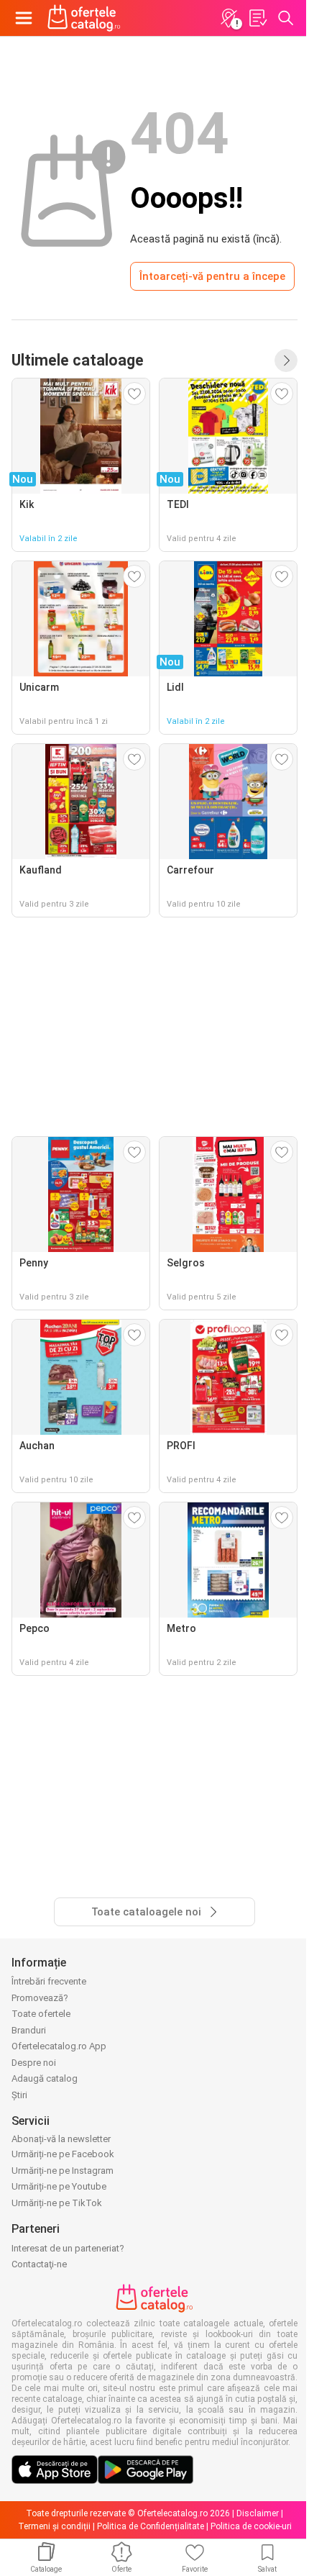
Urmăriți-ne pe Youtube (59, 2186)
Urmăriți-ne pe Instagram (63, 2171)
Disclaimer (258, 2513)
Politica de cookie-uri (251, 2526)
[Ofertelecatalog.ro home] (84, 18)
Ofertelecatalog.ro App (59, 2046)
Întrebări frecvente (49, 1981)
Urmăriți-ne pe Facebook (63, 2154)
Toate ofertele (41, 2014)
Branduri (29, 2030)
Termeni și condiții (54, 2526)
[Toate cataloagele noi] (286, 360)
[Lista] (257, 18)
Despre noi (34, 2063)
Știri (19, 2095)
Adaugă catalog (45, 2078)
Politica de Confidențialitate (151, 2526)
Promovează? (40, 1998)
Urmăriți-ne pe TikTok (57, 2203)
